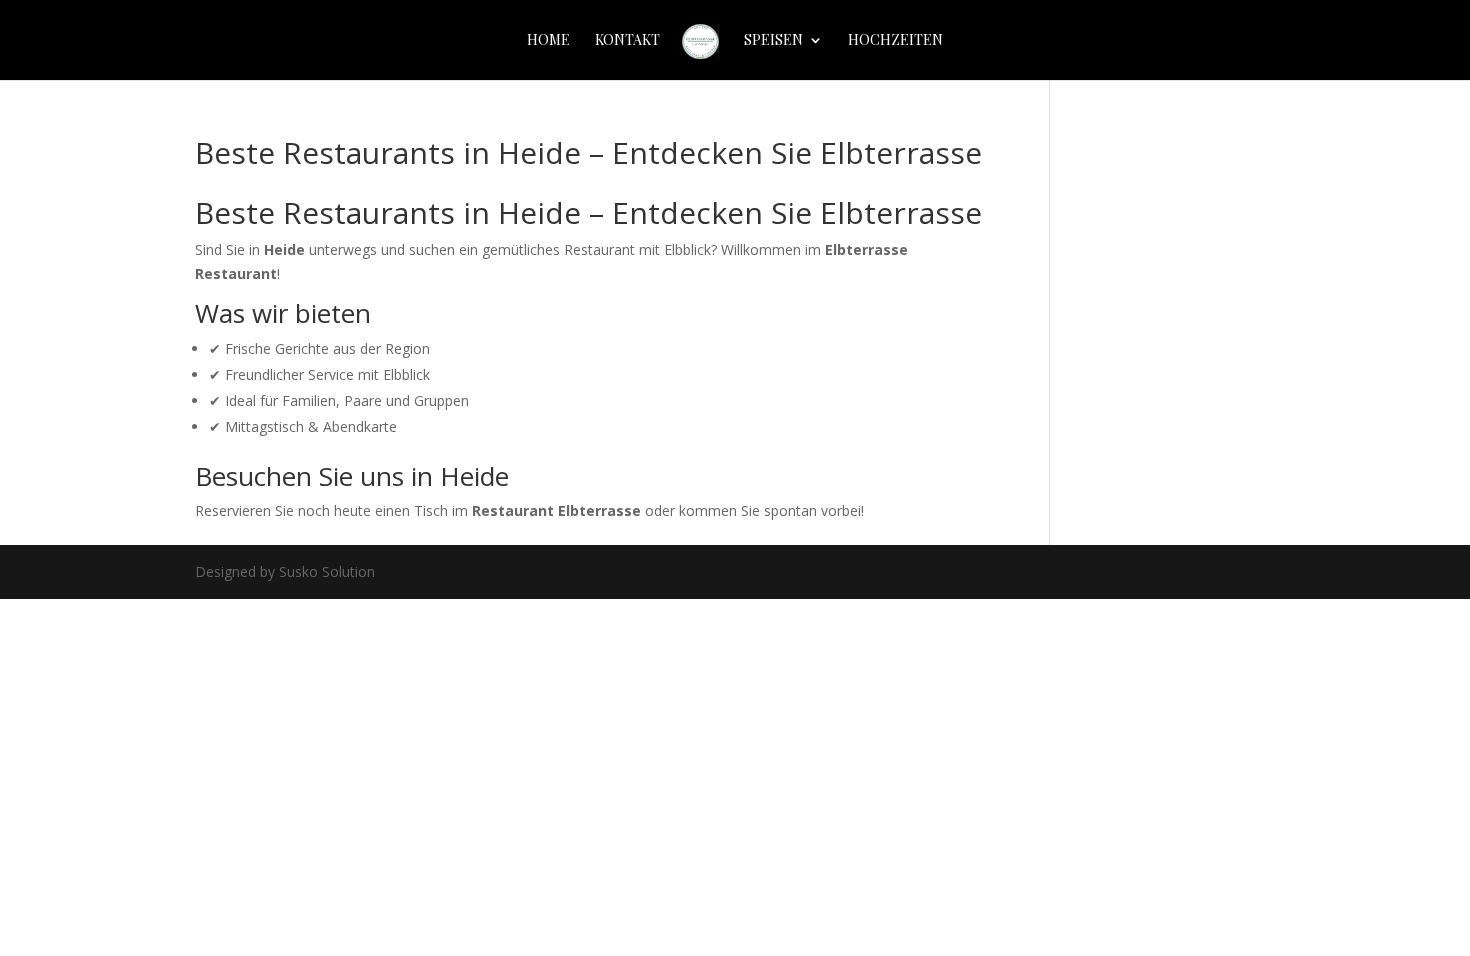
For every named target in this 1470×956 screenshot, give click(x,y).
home (548, 41)
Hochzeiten (895, 41)
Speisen (773, 41)
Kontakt (627, 41)
